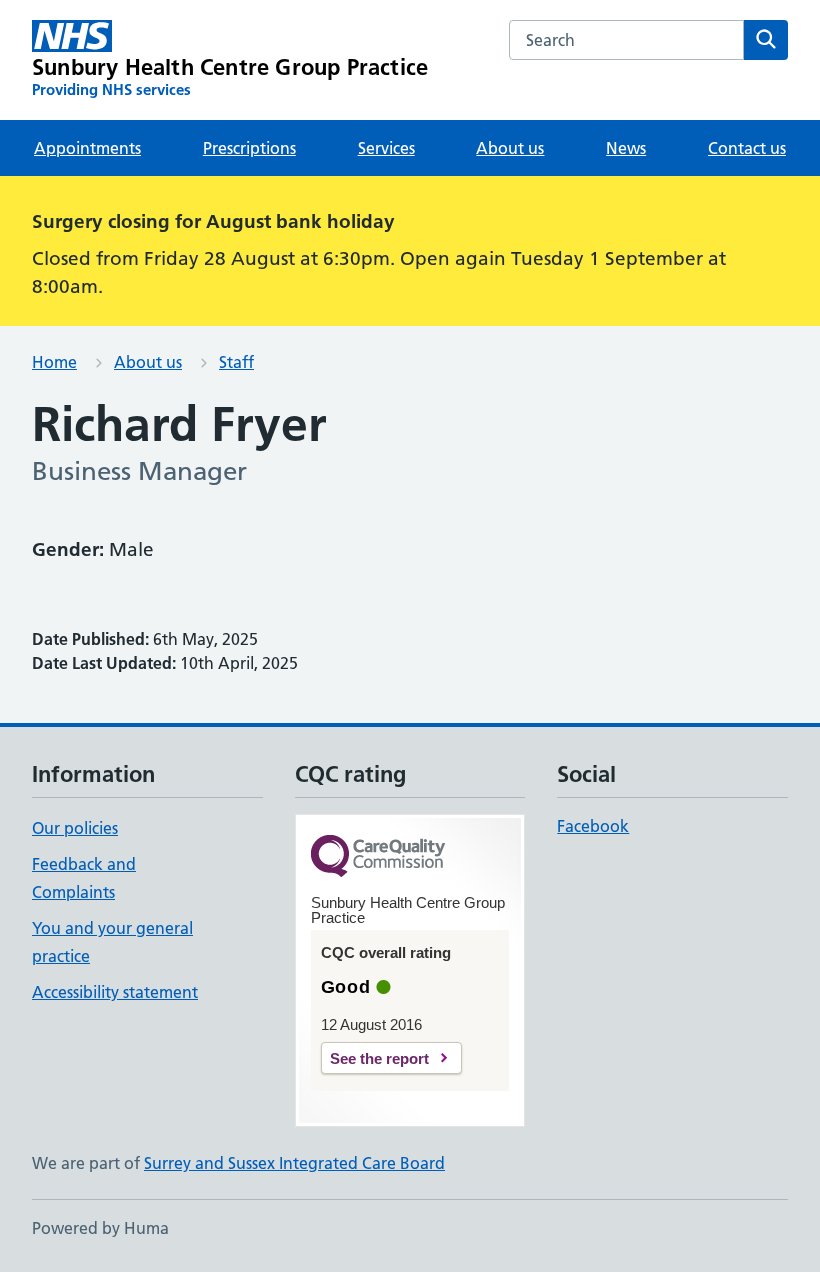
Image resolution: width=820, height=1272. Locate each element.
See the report (379, 1058)
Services (386, 148)
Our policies (75, 828)
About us (510, 148)
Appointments (87, 148)
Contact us (747, 148)
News (626, 148)
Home (54, 362)
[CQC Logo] (378, 857)
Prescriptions (249, 148)
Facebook (593, 826)
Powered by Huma (100, 1228)
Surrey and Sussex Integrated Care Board (294, 1163)
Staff (236, 362)
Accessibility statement (115, 992)
